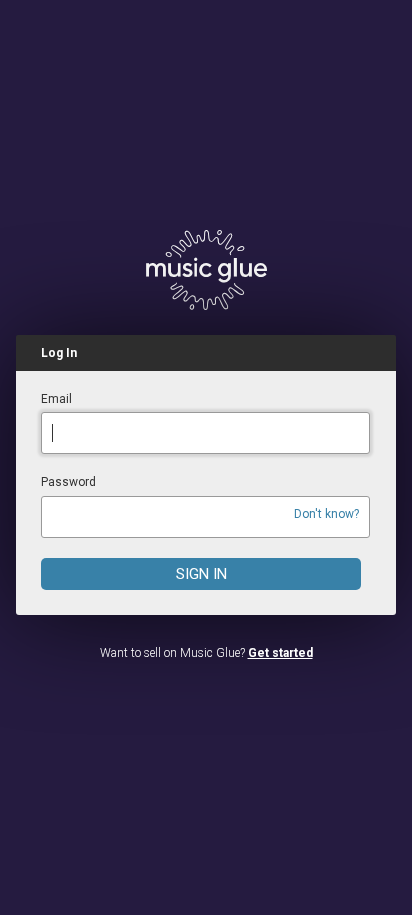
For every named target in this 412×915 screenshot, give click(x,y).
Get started (280, 653)
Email (56, 399)
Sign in (201, 574)
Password (68, 482)
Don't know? (326, 514)
